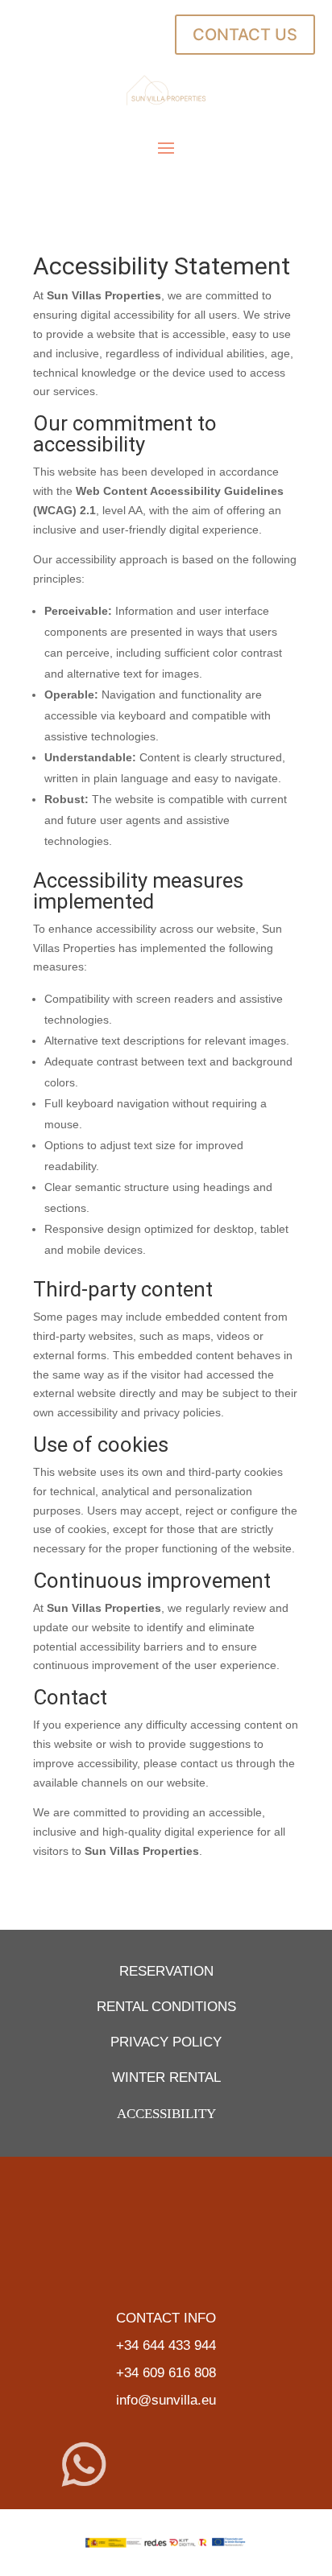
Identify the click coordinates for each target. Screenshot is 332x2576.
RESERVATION (166, 1971)
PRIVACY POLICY (166, 2042)
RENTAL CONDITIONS (166, 2007)
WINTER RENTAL (166, 2077)
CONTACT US (245, 35)
